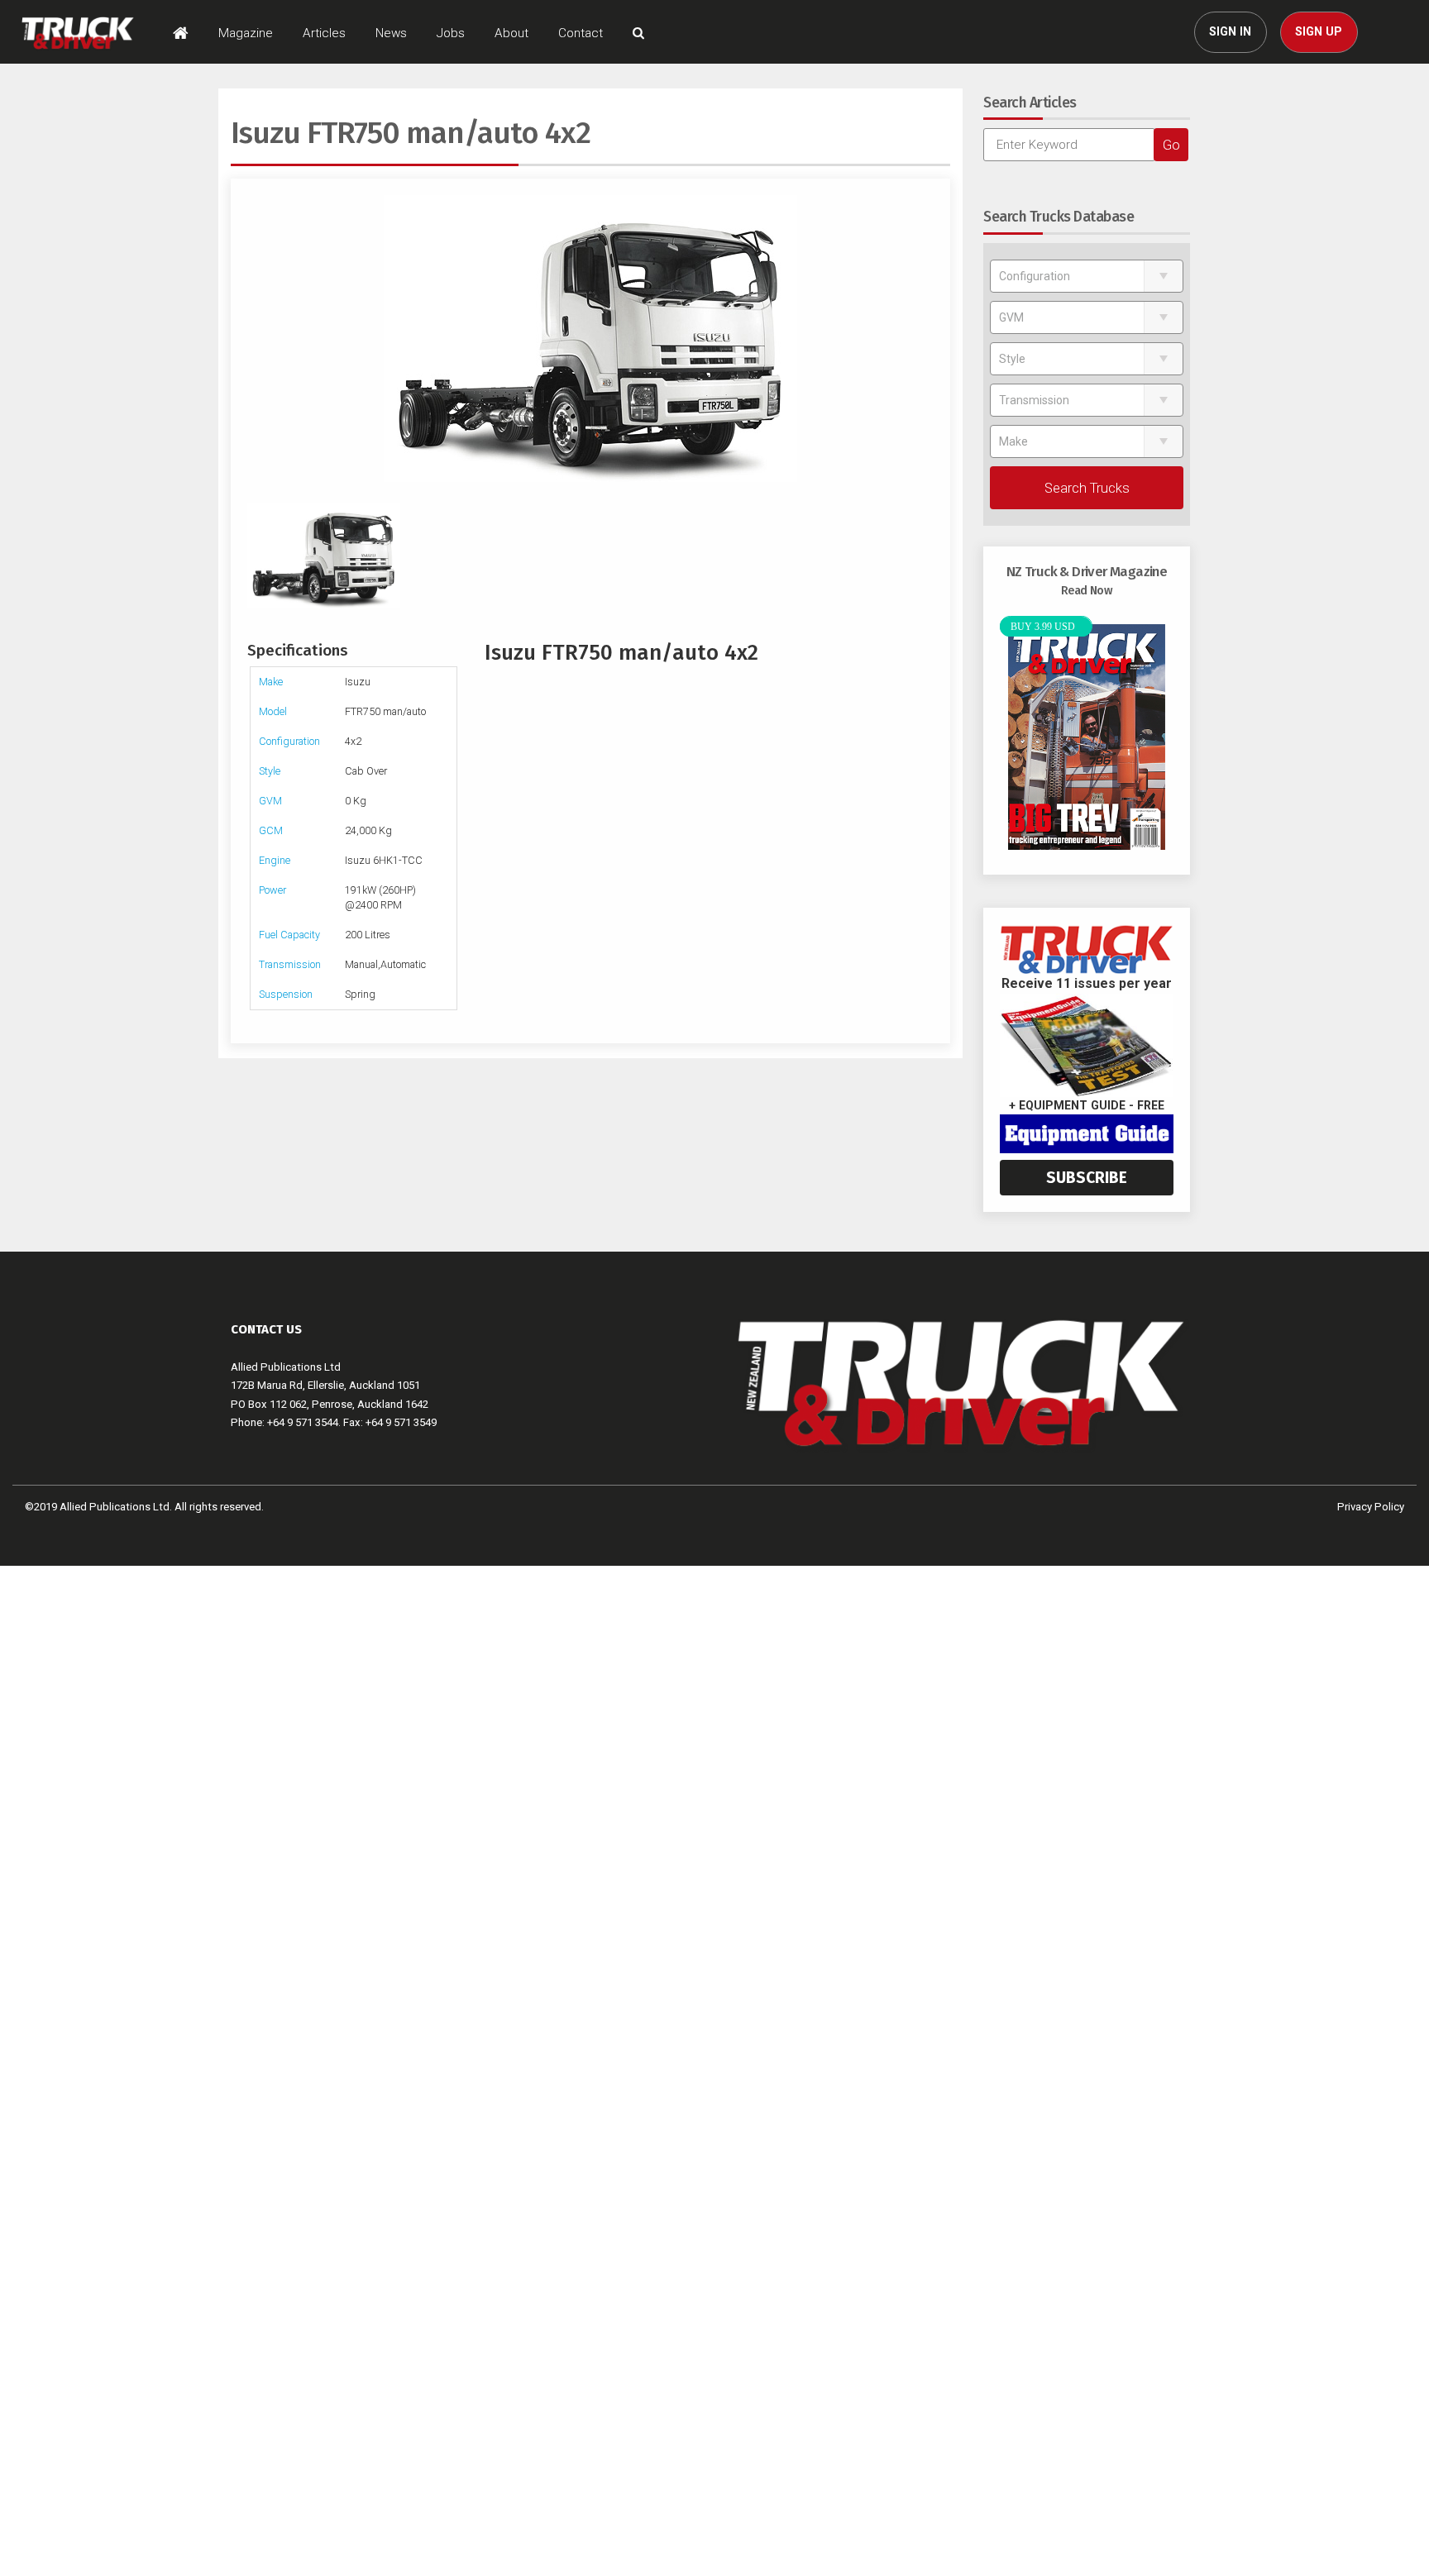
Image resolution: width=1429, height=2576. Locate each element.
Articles (324, 33)
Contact (581, 33)
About (511, 33)
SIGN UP (1319, 32)
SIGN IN (1230, 32)
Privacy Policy (1371, 1507)
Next (925, 338)
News (391, 33)
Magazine (246, 33)
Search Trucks (1087, 488)
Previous (256, 338)
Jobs (451, 33)
